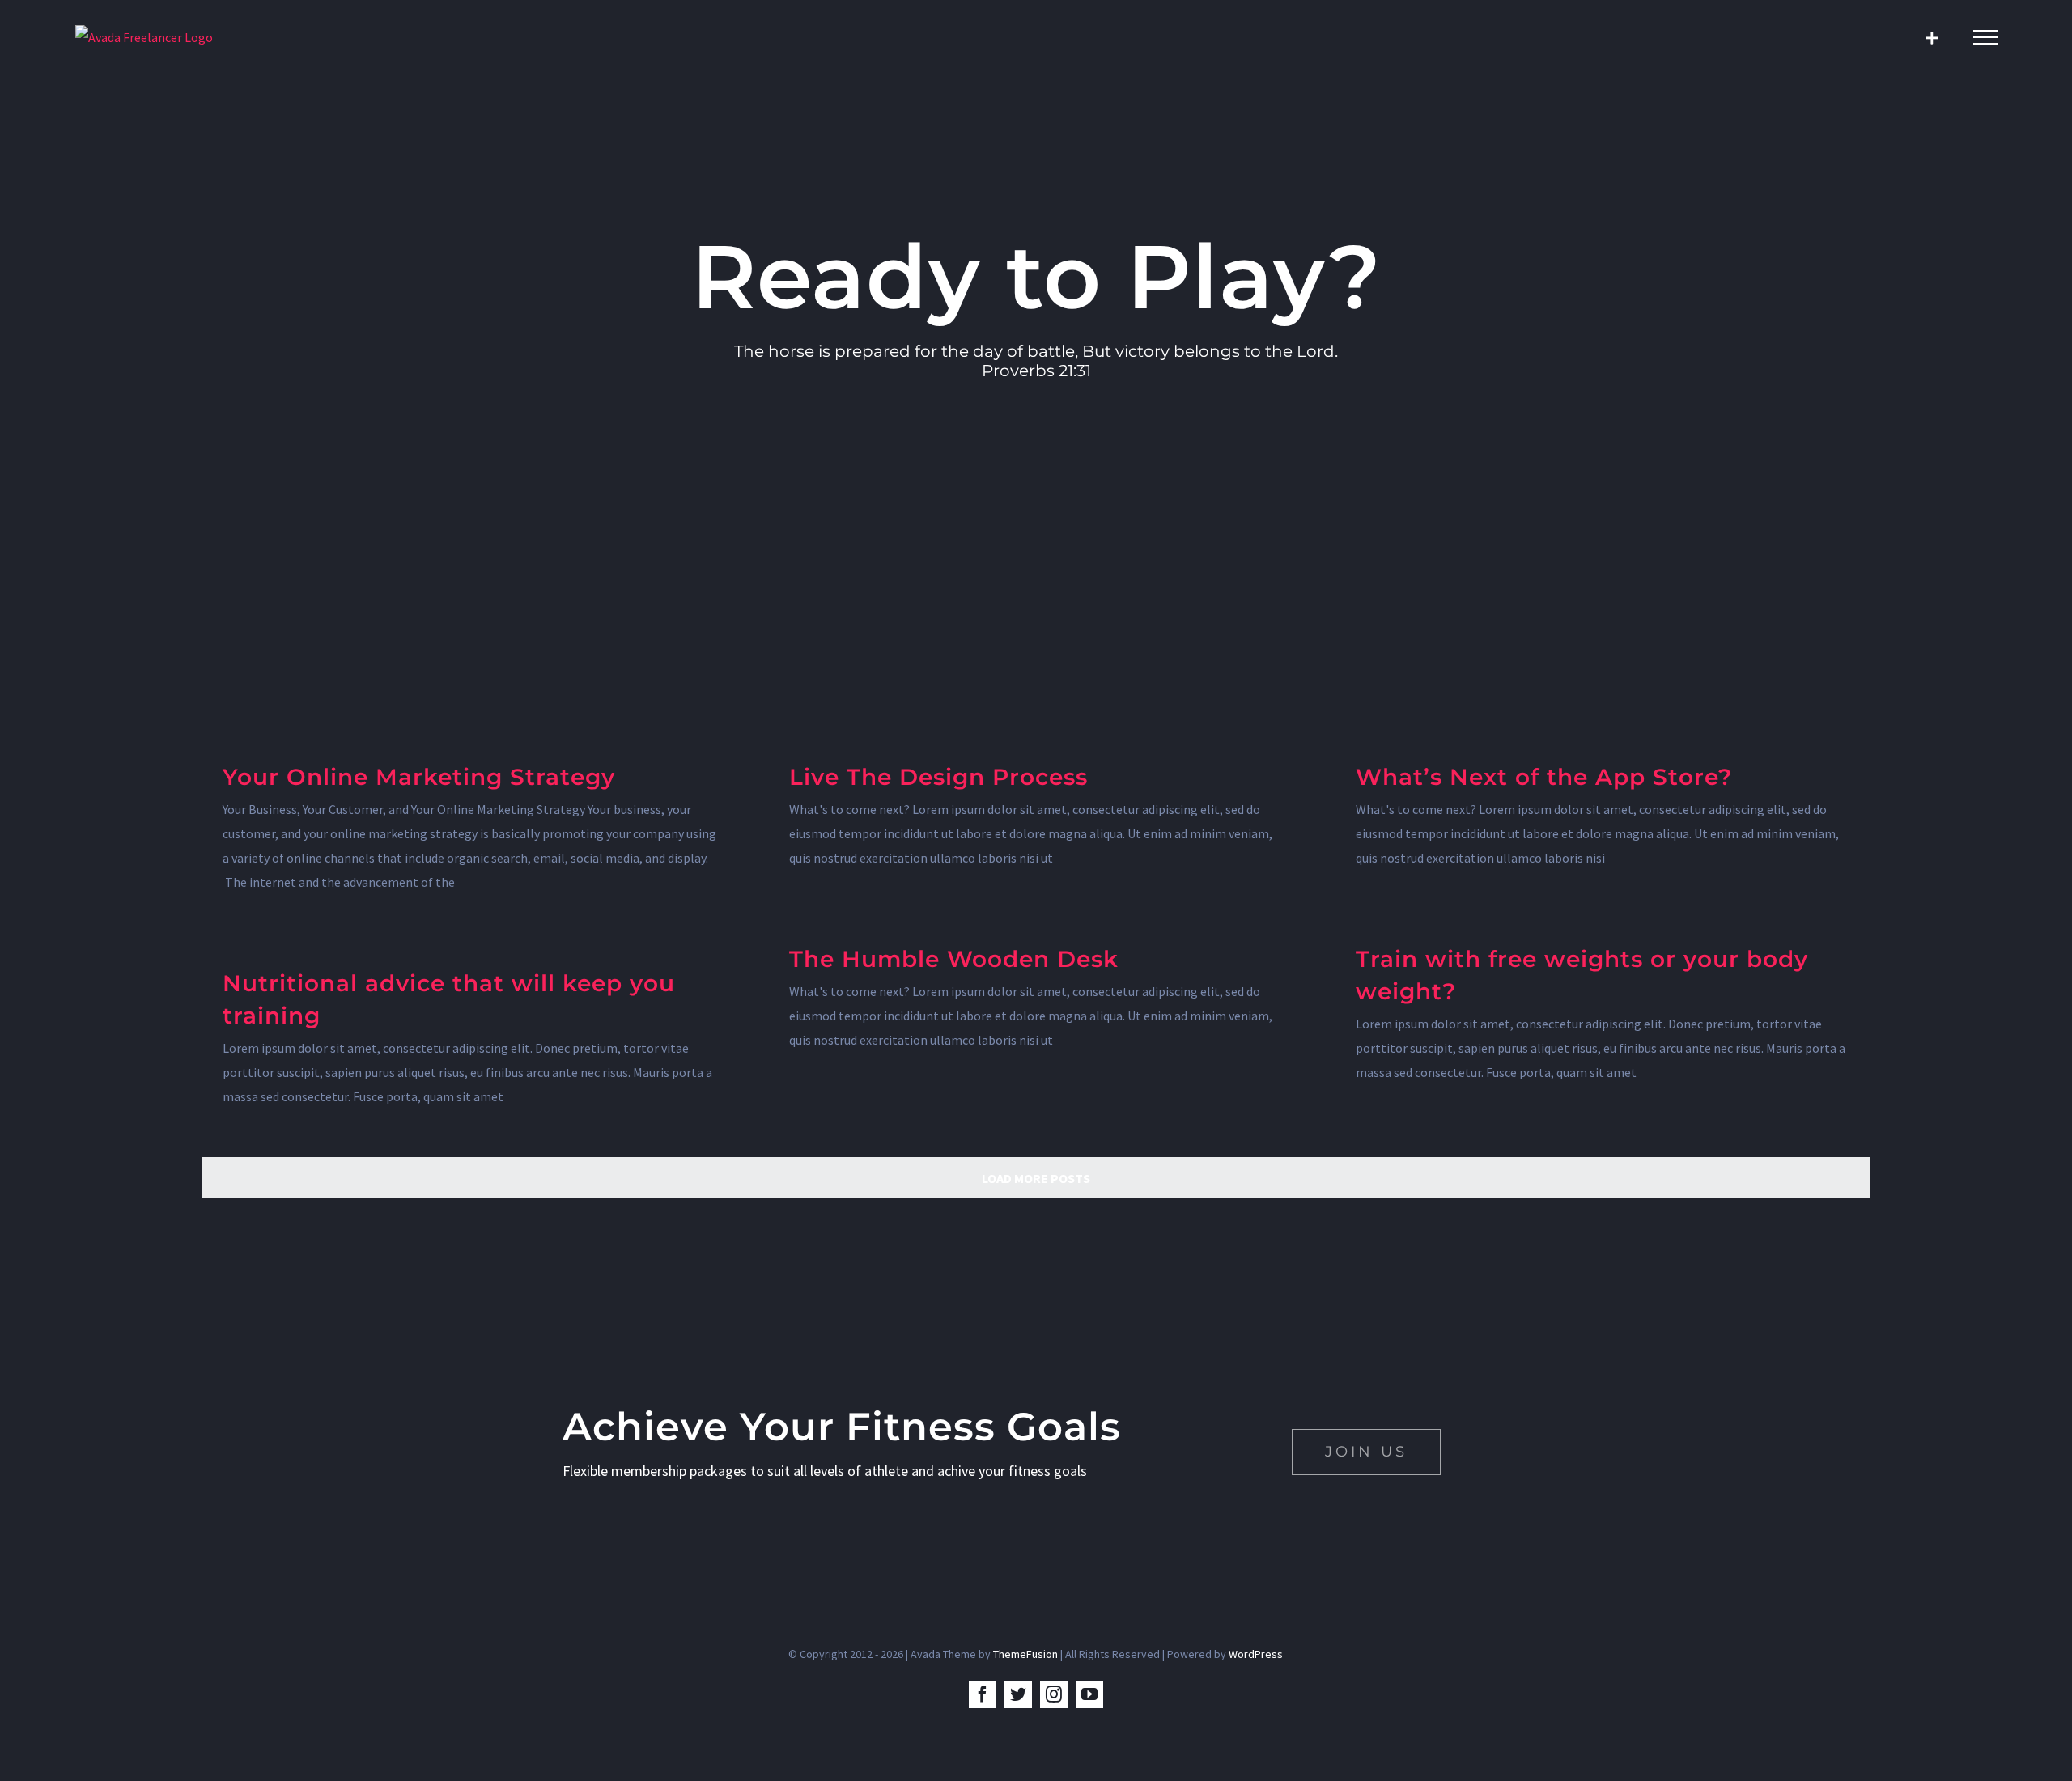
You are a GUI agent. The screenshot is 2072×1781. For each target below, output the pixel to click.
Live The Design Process (938, 777)
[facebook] (983, 1694)
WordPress (1256, 1654)
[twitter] (1018, 1694)
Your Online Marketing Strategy (419, 777)
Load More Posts (1036, 1178)
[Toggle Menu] (1985, 37)
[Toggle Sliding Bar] (1932, 38)
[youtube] (1089, 1694)
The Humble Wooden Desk (954, 959)
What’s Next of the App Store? (1544, 777)
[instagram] (1054, 1694)
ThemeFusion (1025, 1654)
